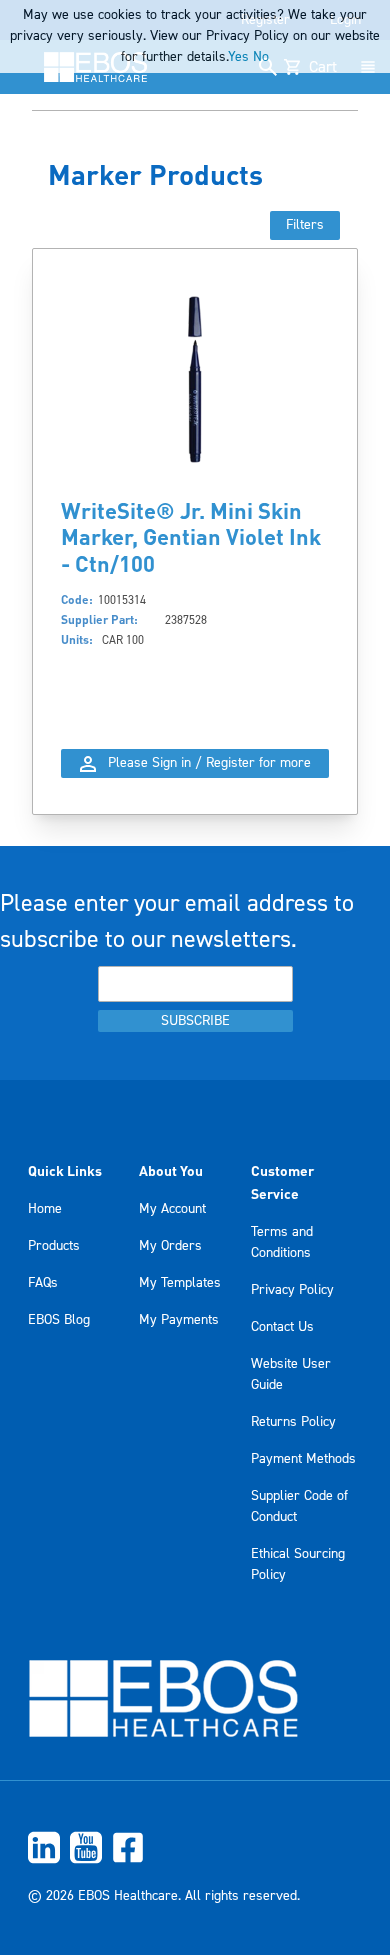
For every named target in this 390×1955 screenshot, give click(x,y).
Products (54, 1246)
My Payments (179, 1320)
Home (45, 1209)
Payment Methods (303, 1459)
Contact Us (282, 1327)
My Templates (180, 1283)
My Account (172, 1209)
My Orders (170, 1246)
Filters (305, 225)
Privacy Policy (292, 1290)
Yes (238, 57)
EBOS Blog (59, 1320)
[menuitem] (195, 1847)
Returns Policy (293, 1422)
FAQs (43, 1283)
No (261, 57)
